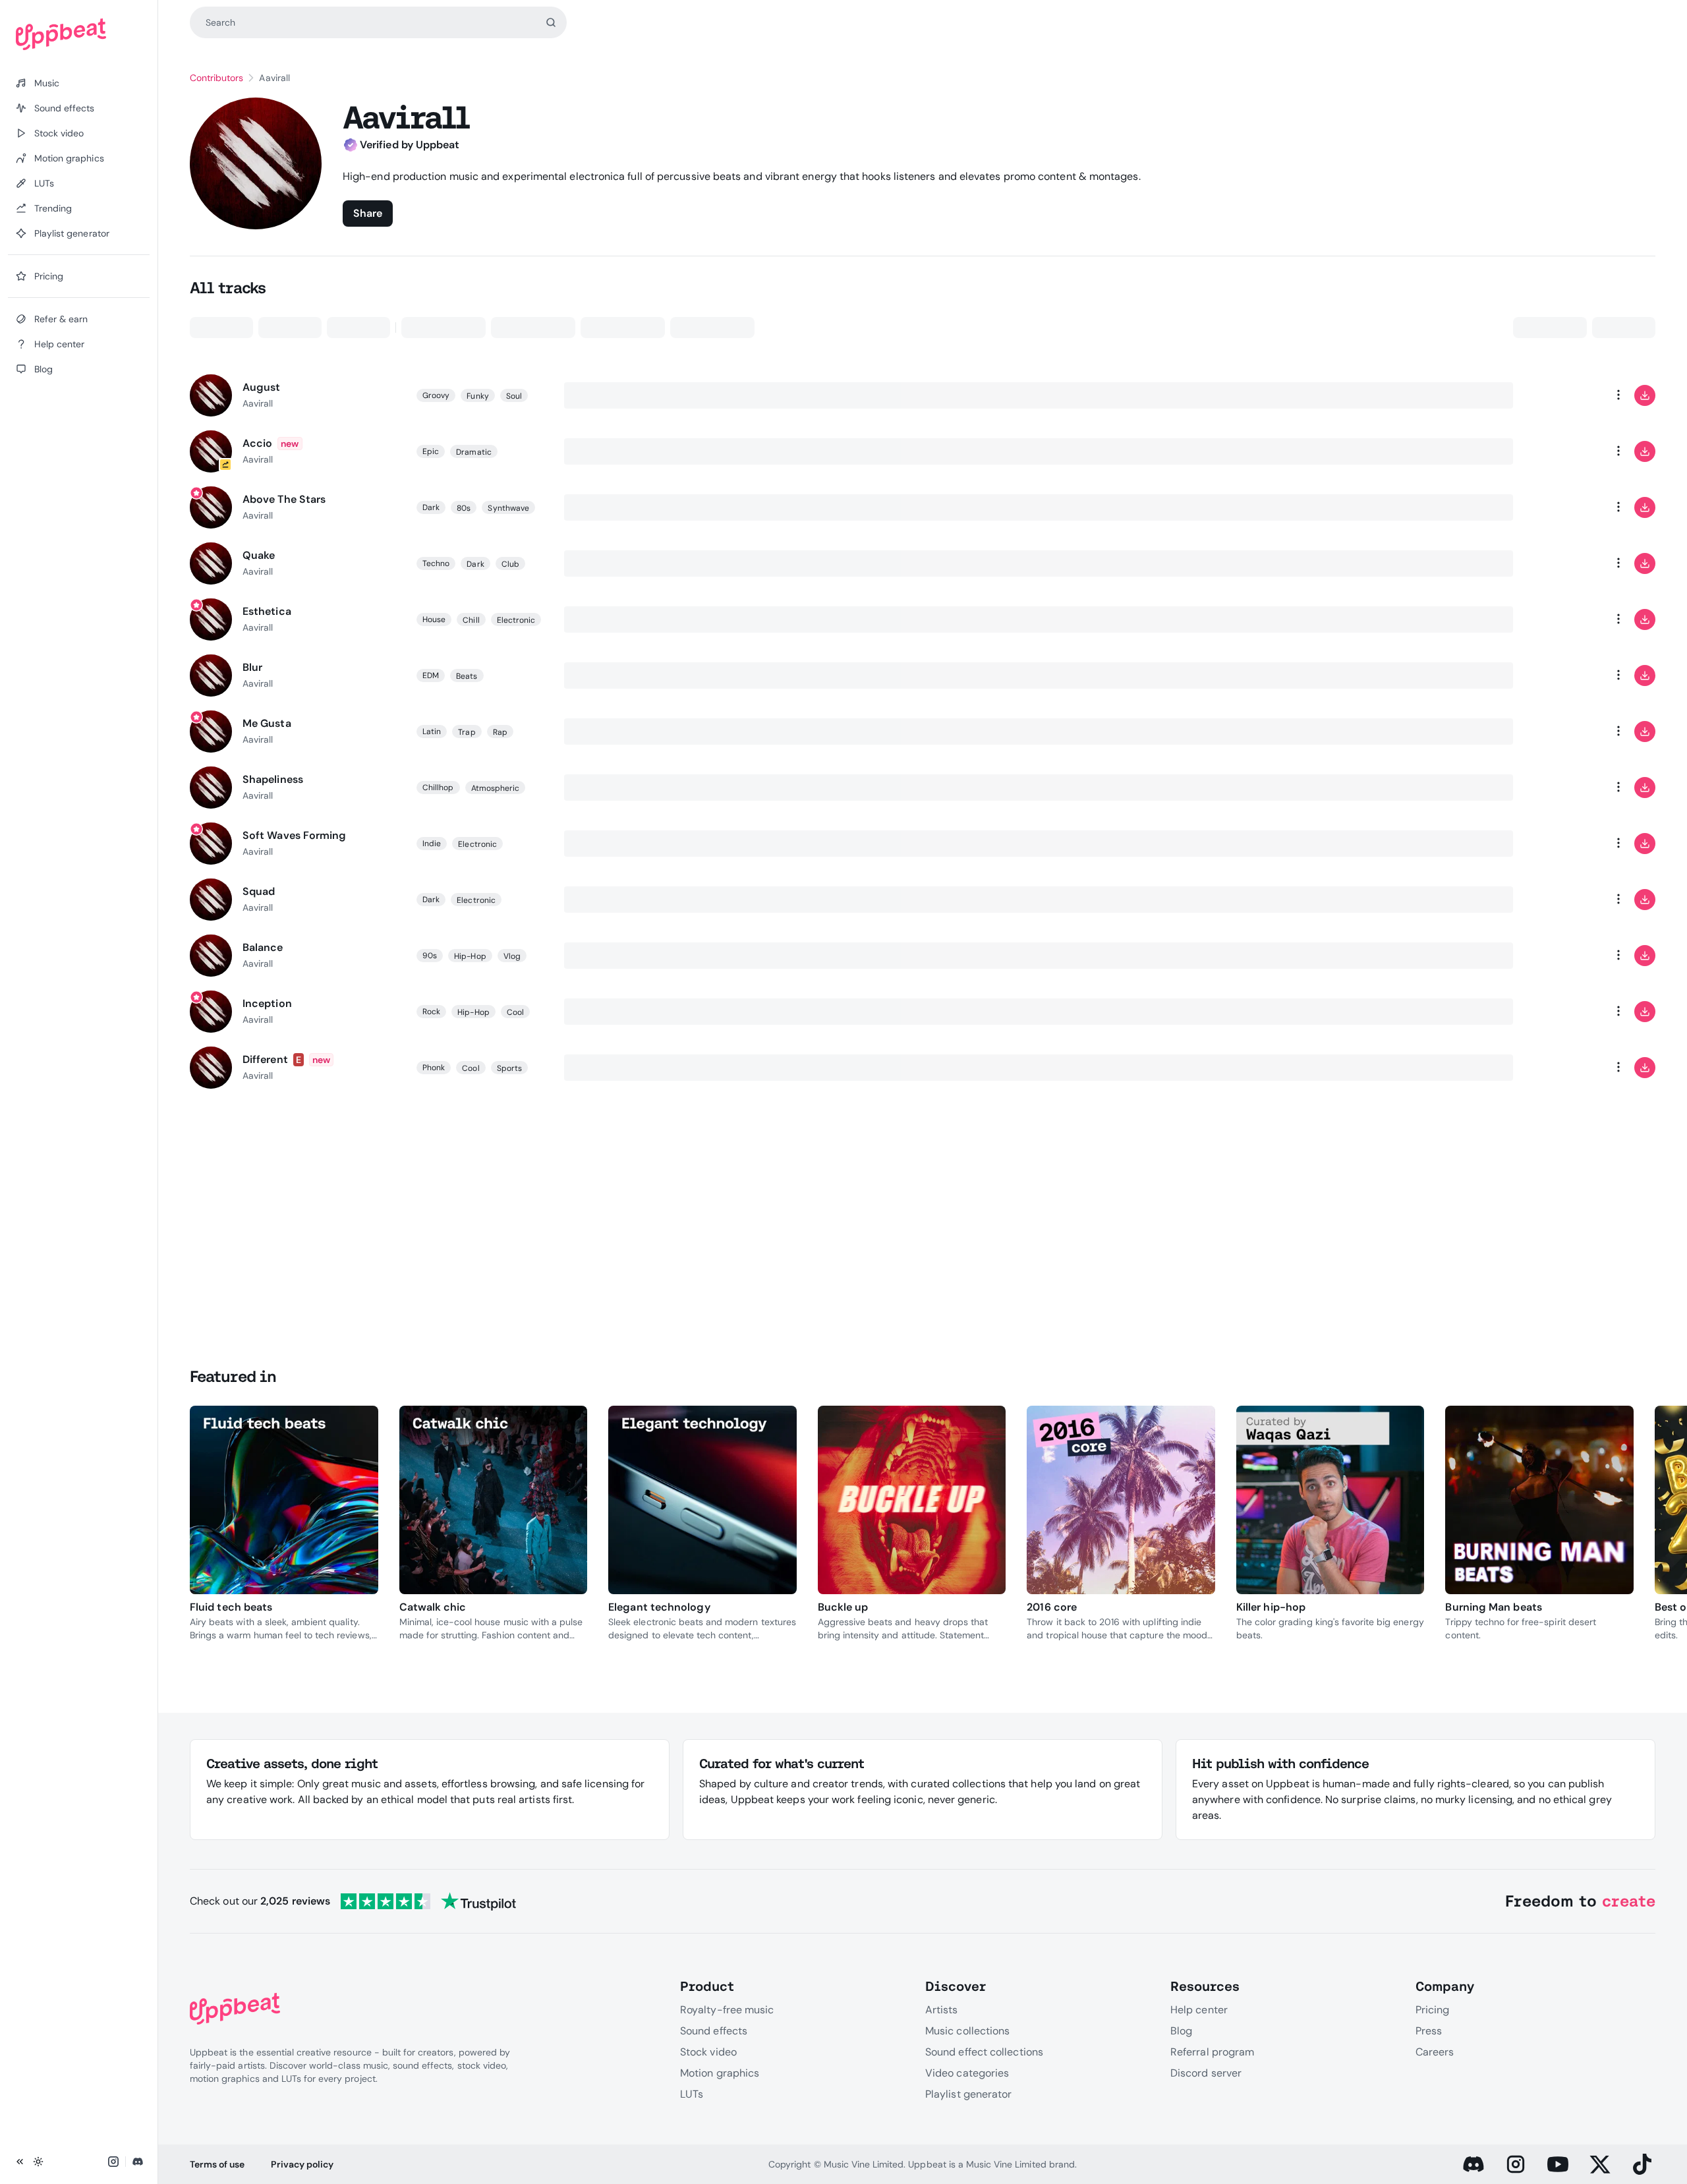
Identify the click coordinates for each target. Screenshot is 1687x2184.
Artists (942, 2010)
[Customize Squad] (1566, 900)
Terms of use (217, 2164)
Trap (467, 732)
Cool (515, 1012)
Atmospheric (496, 788)
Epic (431, 451)
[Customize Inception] (1566, 1012)
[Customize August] (1566, 395)
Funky (477, 396)
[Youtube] (1558, 2164)
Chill (471, 620)
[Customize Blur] (1566, 675)
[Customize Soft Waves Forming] (1566, 844)
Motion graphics (720, 2073)
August (261, 387)
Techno (436, 563)
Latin (432, 732)
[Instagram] (1516, 2164)
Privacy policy (302, 2164)
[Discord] (1473, 2164)
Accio (257, 443)
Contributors (216, 78)
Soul (514, 396)
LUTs (692, 2094)
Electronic (516, 620)
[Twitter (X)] (1600, 2164)
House (434, 619)
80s (464, 508)
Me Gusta (267, 723)
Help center (1199, 2010)
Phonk (434, 1068)
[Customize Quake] (1566, 563)
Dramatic (474, 452)
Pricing (1433, 2010)
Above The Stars (284, 499)
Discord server (1206, 2073)
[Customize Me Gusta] (1566, 732)
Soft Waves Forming (294, 835)
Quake (259, 555)
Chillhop (438, 788)
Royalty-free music (727, 2010)
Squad (259, 891)
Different (265, 1059)
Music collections (967, 2031)
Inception (267, 1003)
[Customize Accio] (1566, 451)
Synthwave (508, 508)
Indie (432, 844)
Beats (467, 676)
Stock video (708, 2052)
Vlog (512, 956)
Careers (1435, 2052)
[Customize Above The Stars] (1566, 507)
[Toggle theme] (38, 2162)
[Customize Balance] (1566, 956)
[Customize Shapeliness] (1566, 788)
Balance (263, 947)
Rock (431, 1012)
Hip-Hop (470, 956)
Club (510, 564)
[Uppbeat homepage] (79, 34)
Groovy (436, 395)
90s (430, 956)
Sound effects (714, 2031)
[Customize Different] (1566, 1068)
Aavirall (258, 403)
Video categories (967, 2073)
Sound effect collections (984, 2052)
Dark (431, 507)
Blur (252, 667)
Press (1429, 2031)
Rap (500, 732)
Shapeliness (273, 779)
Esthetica (267, 611)
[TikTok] (1642, 2164)
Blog (1181, 2031)
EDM (431, 675)
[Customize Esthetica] (1566, 619)
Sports (509, 1068)
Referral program (1212, 2052)
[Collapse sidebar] (20, 2162)
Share (368, 213)
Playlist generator (968, 2094)
